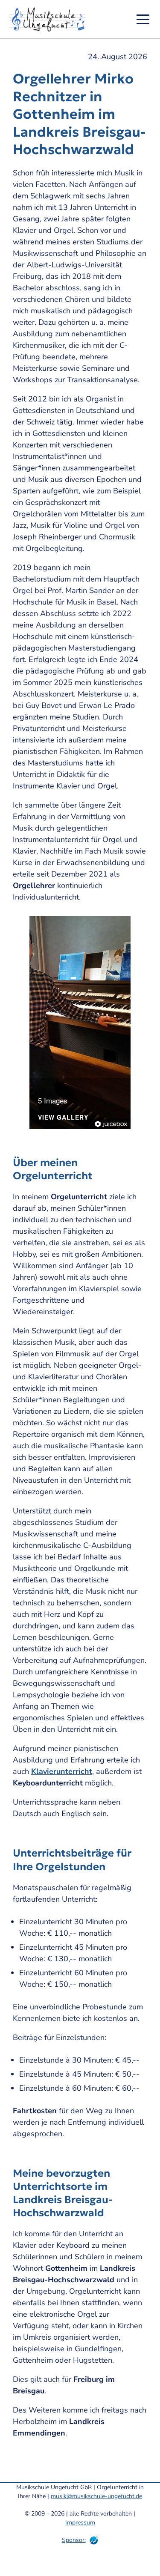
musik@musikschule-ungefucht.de (96, 2496)
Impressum (80, 2523)
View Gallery (63, 1118)
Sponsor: (74, 2540)
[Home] (50, 19)
